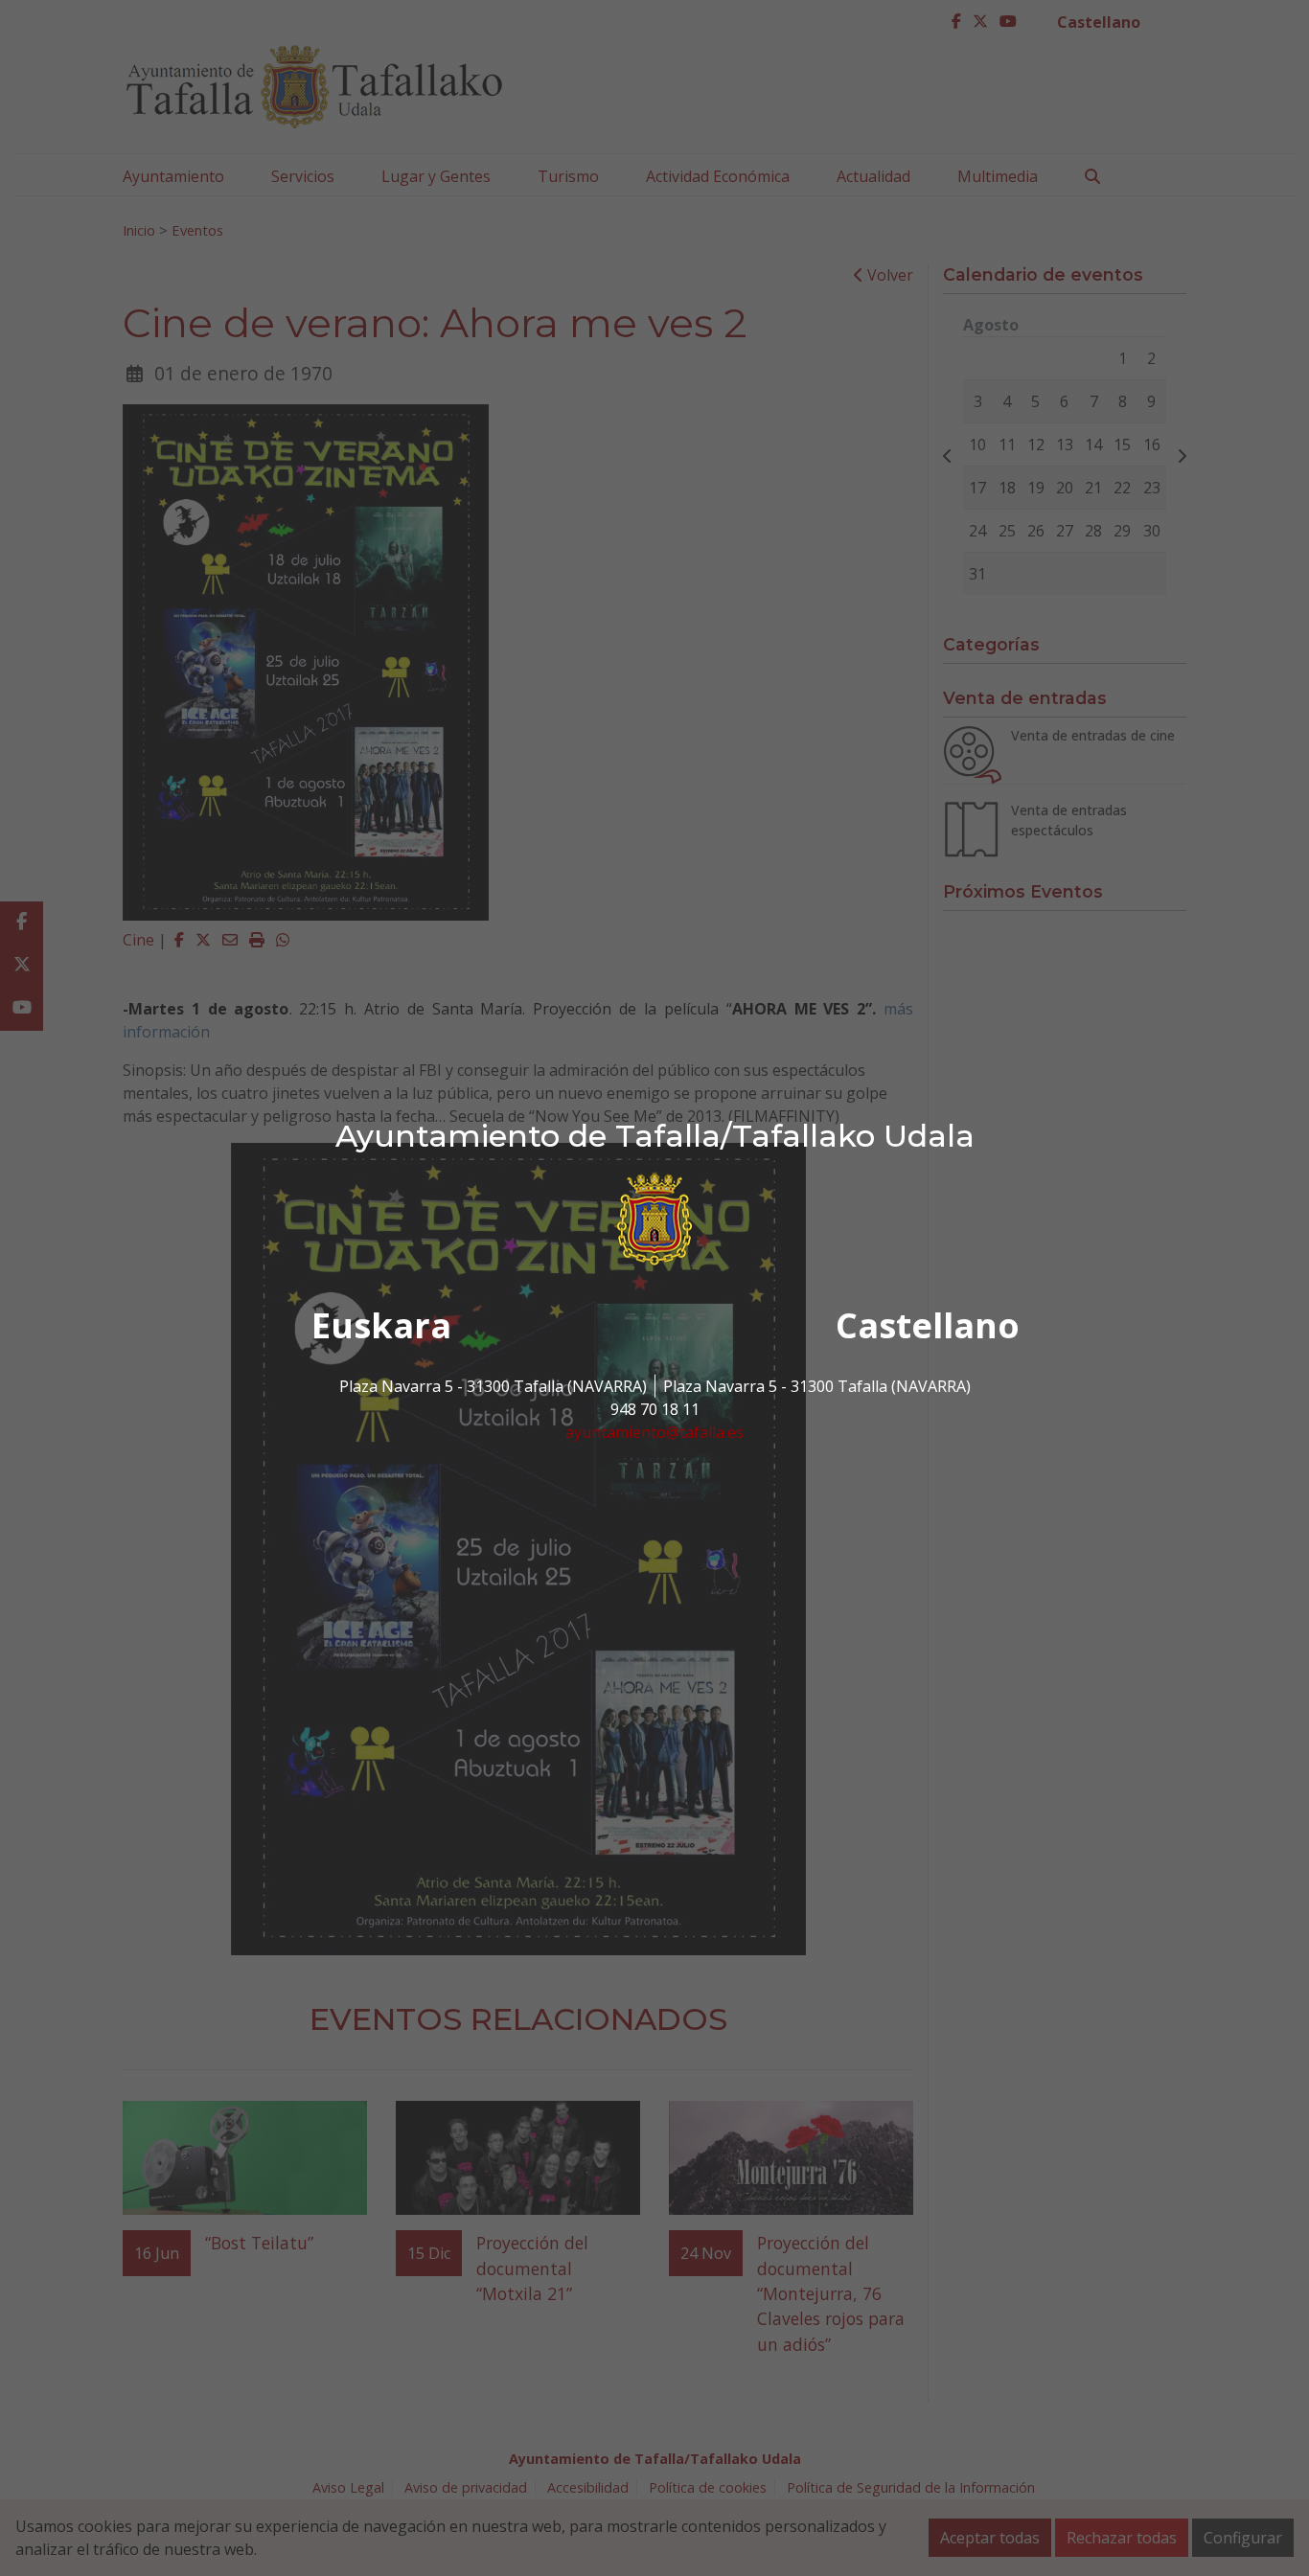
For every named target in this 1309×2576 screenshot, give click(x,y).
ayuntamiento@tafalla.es (654, 1432)
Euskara (381, 1325)
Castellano (928, 1325)
